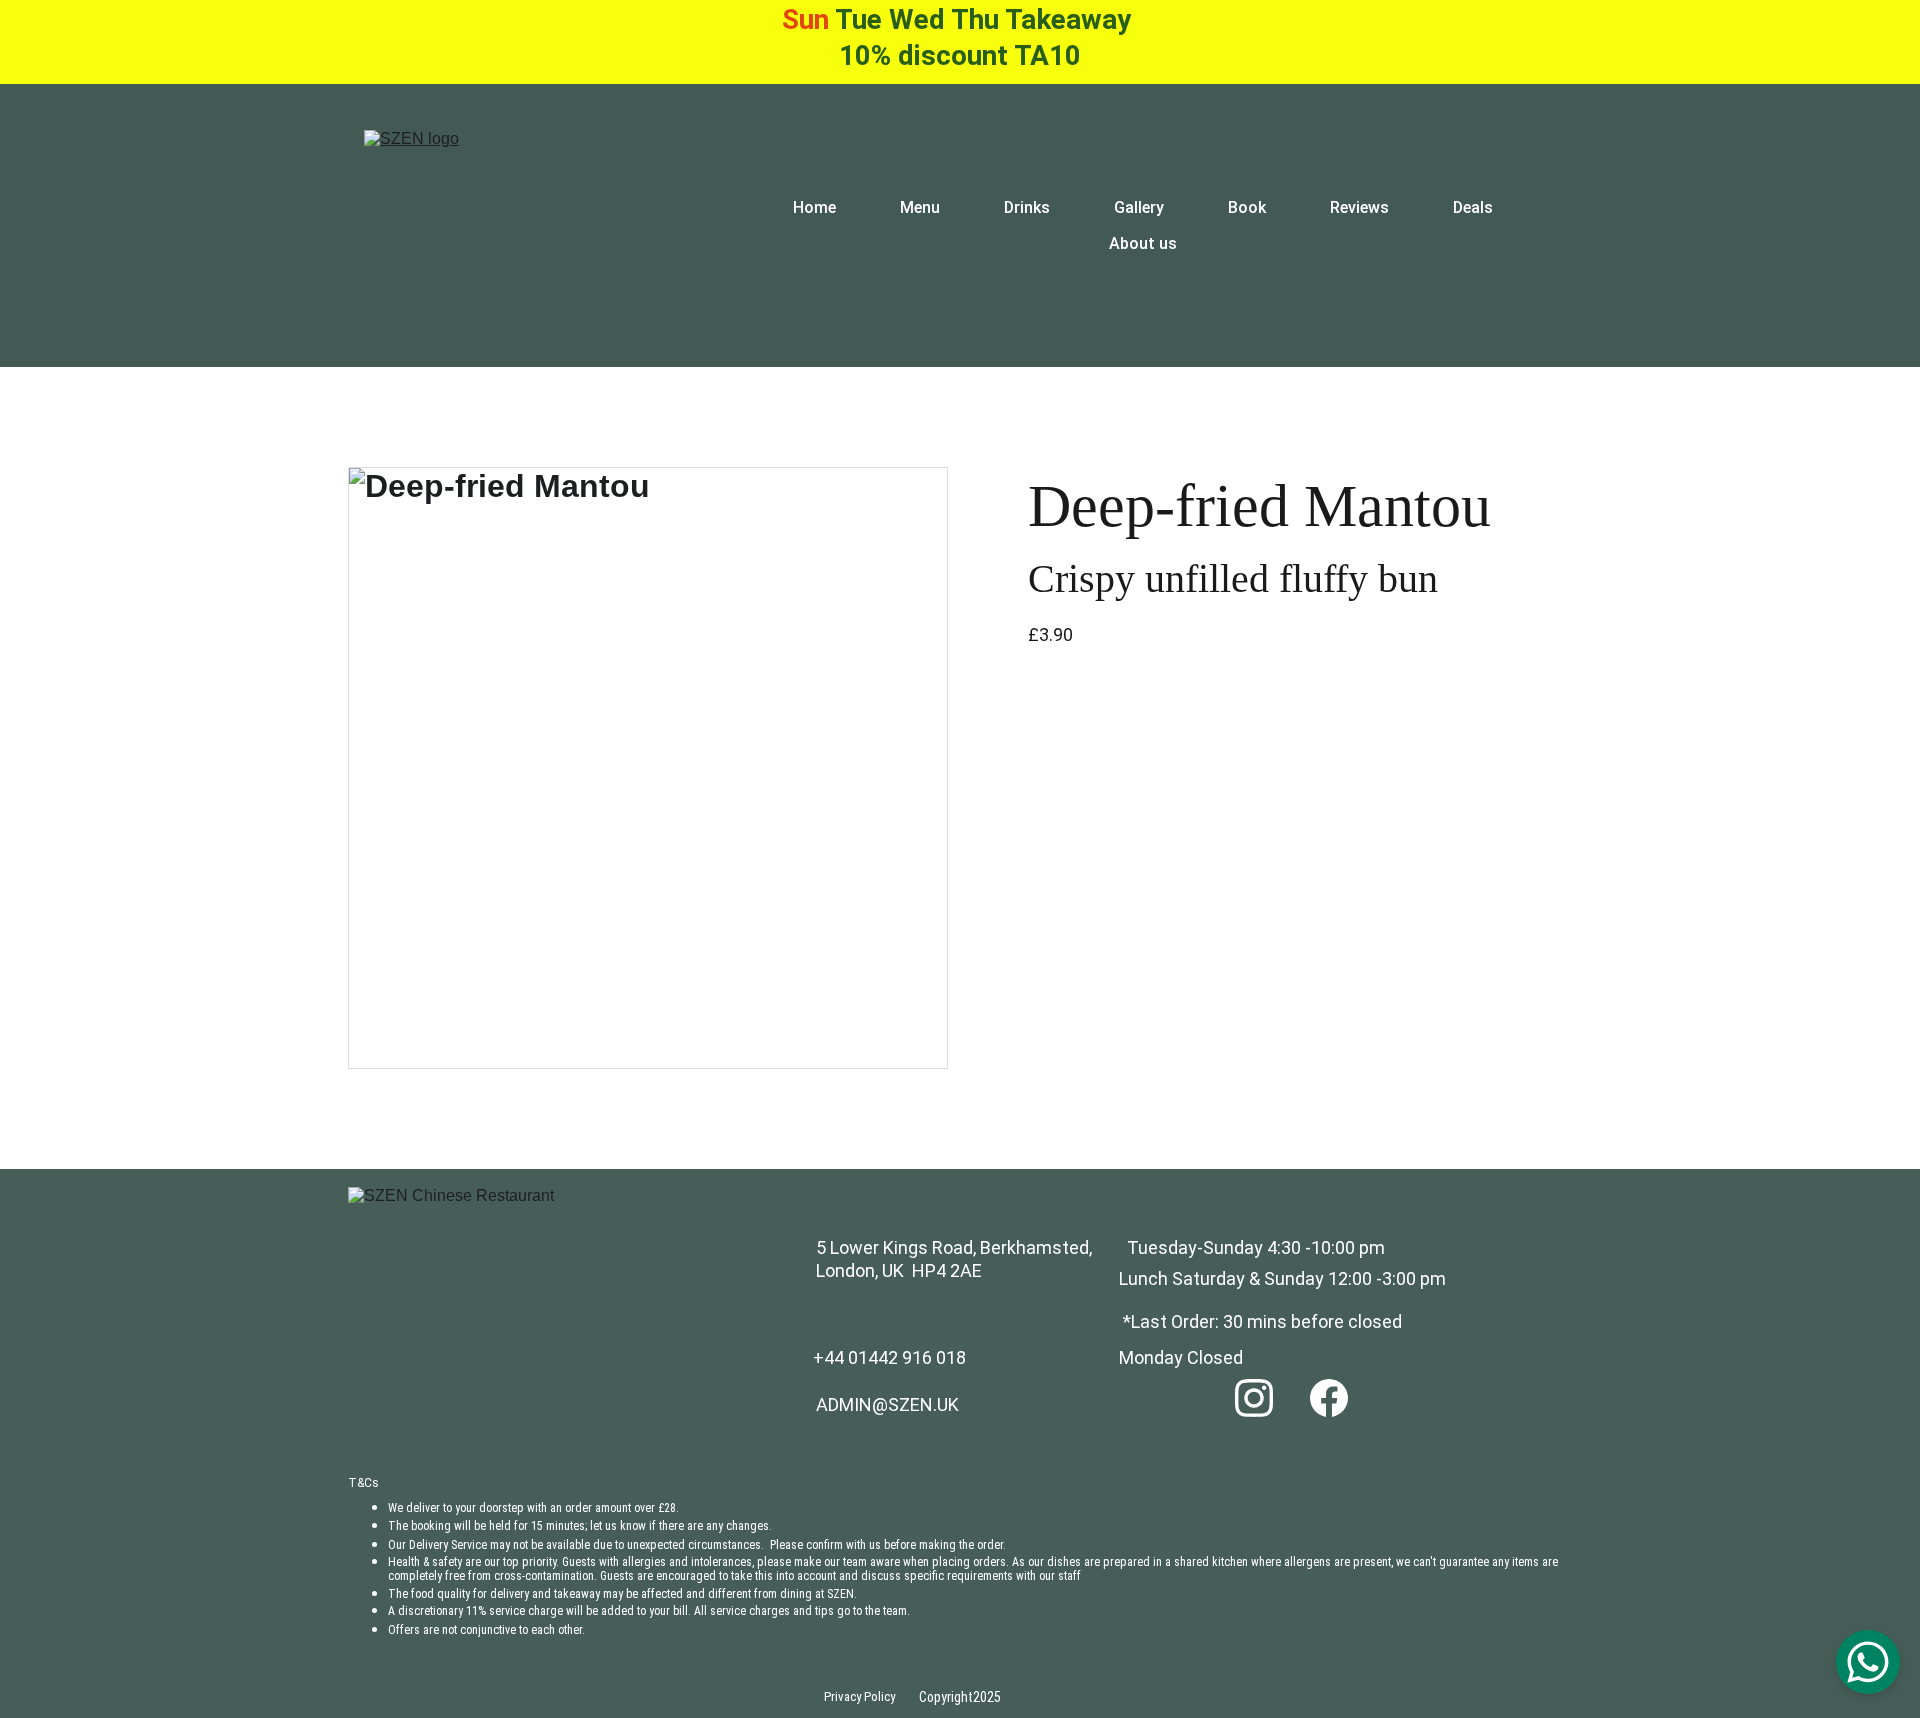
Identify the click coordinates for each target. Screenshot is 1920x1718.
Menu (920, 207)
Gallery (1139, 207)
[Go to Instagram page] (1254, 1397)
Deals (1473, 207)
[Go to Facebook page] (1329, 1397)
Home (814, 207)
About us (1143, 243)
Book (1247, 207)
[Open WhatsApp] (1868, 1662)
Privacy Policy (859, 1696)
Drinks (1027, 207)
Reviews (1359, 207)
